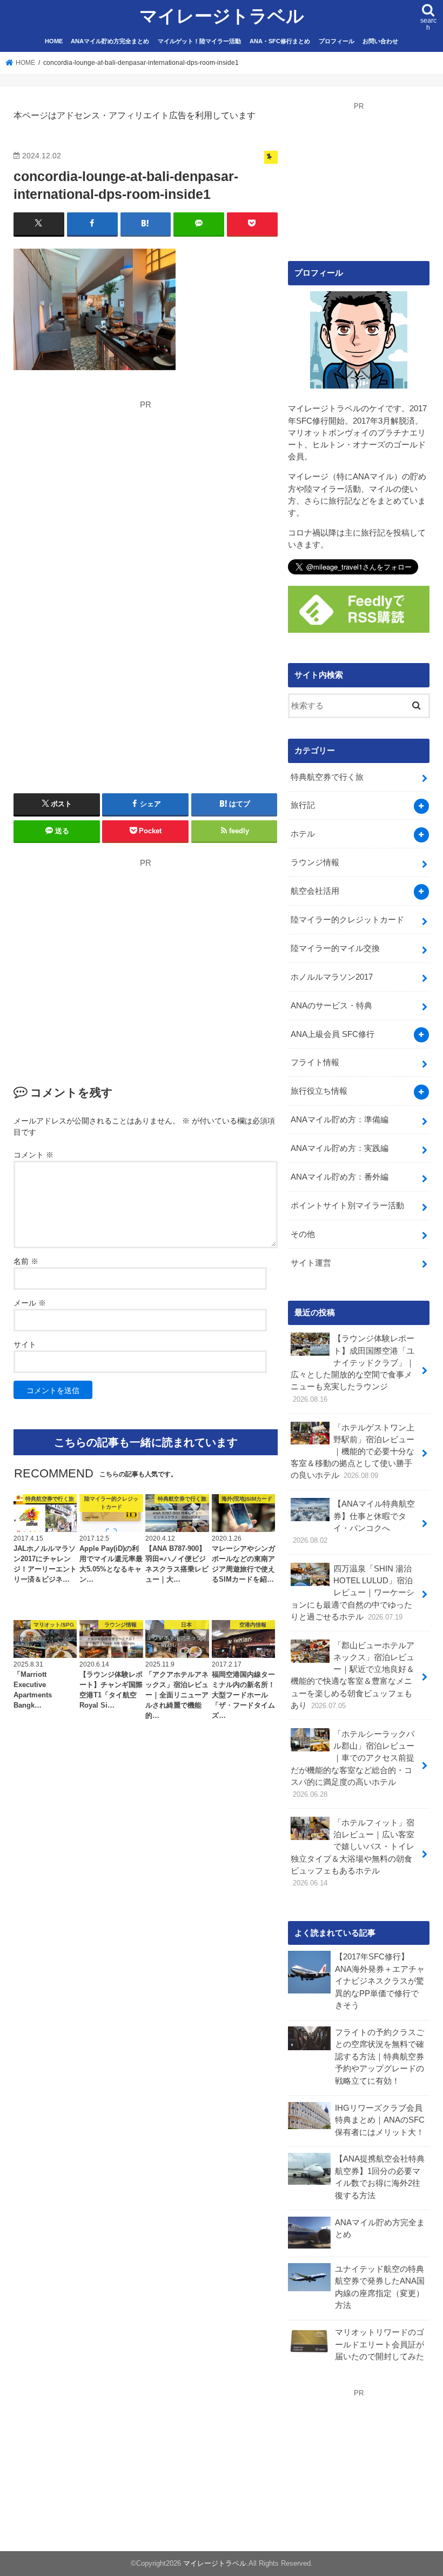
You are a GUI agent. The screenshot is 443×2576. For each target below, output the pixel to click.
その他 (303, 1234)
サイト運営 (311, 1263)
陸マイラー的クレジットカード (347, 920)
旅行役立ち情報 (319, 1091)
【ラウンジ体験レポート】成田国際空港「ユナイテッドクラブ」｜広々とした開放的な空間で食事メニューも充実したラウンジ (353, 1369)
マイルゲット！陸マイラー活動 (199, 41)
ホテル (303, 834)
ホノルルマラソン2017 (332, 977)
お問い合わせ (380, 41)
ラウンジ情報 (315, 862)
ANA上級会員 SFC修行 (333, 1034)
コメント (33, 1155)
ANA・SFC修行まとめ (280, 41)
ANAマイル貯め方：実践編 (340, 1148)
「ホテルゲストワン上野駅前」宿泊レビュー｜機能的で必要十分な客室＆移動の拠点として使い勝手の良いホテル (353, 1452)
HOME (54, 41)
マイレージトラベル (222, 16)
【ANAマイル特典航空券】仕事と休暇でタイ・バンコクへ (354, 1522)
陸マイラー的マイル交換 (335, 948)
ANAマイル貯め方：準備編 (340, 1120)
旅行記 (303, 805)
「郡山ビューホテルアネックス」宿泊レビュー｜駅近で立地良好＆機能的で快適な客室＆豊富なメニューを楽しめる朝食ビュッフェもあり (353, 1675)
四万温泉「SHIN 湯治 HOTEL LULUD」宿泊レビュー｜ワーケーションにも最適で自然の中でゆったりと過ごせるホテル (353, 1593)
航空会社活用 (315, 891)
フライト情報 (315, 1062)
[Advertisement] (115, 486)
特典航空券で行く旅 (327, 777)
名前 (26, 1261)
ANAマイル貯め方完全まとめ (110, 41)
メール (30, 1303)
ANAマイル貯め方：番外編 (340, 1177)
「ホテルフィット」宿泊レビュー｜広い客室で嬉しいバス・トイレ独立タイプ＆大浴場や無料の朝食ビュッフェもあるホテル (353, 1853)
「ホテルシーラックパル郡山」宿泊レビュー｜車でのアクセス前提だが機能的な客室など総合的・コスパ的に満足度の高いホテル (353, 1764)
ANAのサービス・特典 (331, 1006)
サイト (25, 1344)
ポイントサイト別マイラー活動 (347, 1206)
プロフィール (337, 41)
